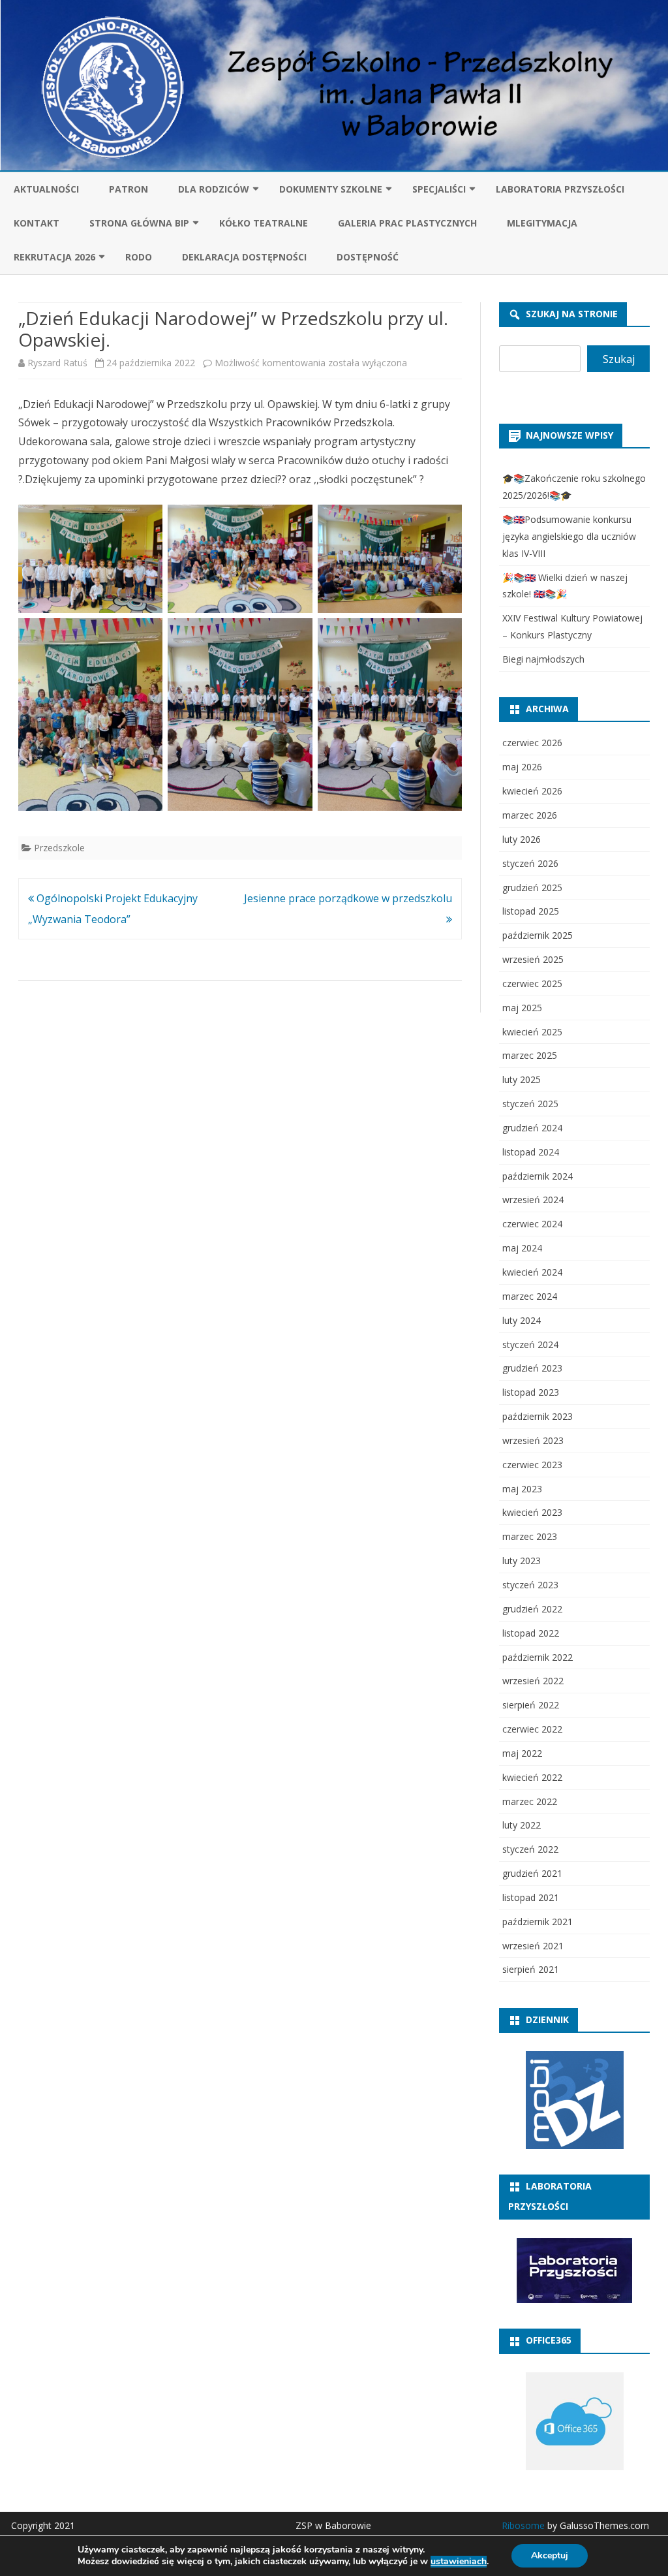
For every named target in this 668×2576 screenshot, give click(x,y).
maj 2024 (522, 1248)
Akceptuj (550, 2555)
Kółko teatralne (264, 223)
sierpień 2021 (531, 1969)
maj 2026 (522, 767)
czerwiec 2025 (532, 983)
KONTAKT (37, 223)
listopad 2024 (531, 1152)
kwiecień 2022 (532, 1777)
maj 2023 (522, 1489)
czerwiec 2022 (532, 1729)
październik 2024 (538, 1176)
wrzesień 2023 (533, 1440)
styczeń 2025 (530, 1104)
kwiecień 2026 (532, 791)
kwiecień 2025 (532, 1032)
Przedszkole (59, 848)
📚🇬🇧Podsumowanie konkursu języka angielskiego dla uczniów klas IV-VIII (569, 536)
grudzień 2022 (532, 1609)
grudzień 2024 (532, 1128)
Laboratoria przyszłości (560, 189)
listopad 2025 (531, 911)
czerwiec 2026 (532, 743)
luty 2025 (522, 1079)
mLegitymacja (542, 223)
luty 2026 (522, 839)
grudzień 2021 (532, 1873)
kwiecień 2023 (532, 1512)
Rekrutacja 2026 (54, 257)
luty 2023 (522, 1561)
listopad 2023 (531, 1392)
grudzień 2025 (532, 887)
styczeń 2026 (530, 863)
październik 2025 (538, 935)
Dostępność (368, 257)
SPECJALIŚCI (439, 189)
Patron (129, 189)
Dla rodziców (214, 189)
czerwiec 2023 (532, 1465)
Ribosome (523, 2525)
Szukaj (619, 359)
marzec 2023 (530, 1536)
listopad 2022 (531, 1633)
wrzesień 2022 (533, 1681)
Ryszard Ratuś (57, 363)
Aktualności (46, 189)
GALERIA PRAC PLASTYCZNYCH (407, 223)
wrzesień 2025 (533, 959)
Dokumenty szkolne (331, 189)
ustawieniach (459, 2562)
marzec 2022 (530, 1801)
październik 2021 (538, 1922)
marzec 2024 (530, 1296)
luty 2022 (522, 1825)
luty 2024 (522, 1320)
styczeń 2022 (530, 1849)
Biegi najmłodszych (543, 659)
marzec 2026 (530, 815)
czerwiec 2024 (532, 1224)
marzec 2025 (530, 1055)
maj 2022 (522, 1753)
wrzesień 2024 (533, 1200)
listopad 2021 (531, 1897)
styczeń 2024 (530, 1344)
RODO (139, 257)
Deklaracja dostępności (244, 257)
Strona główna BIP (139, 223)
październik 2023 (538, 1416)
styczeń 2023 (530, 1585)
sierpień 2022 (531, 1705)
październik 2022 (538, 1657)
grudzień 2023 (532, 1368)
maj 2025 (522, 1008)
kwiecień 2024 (532, 1272)
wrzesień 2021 (533, 1946)
